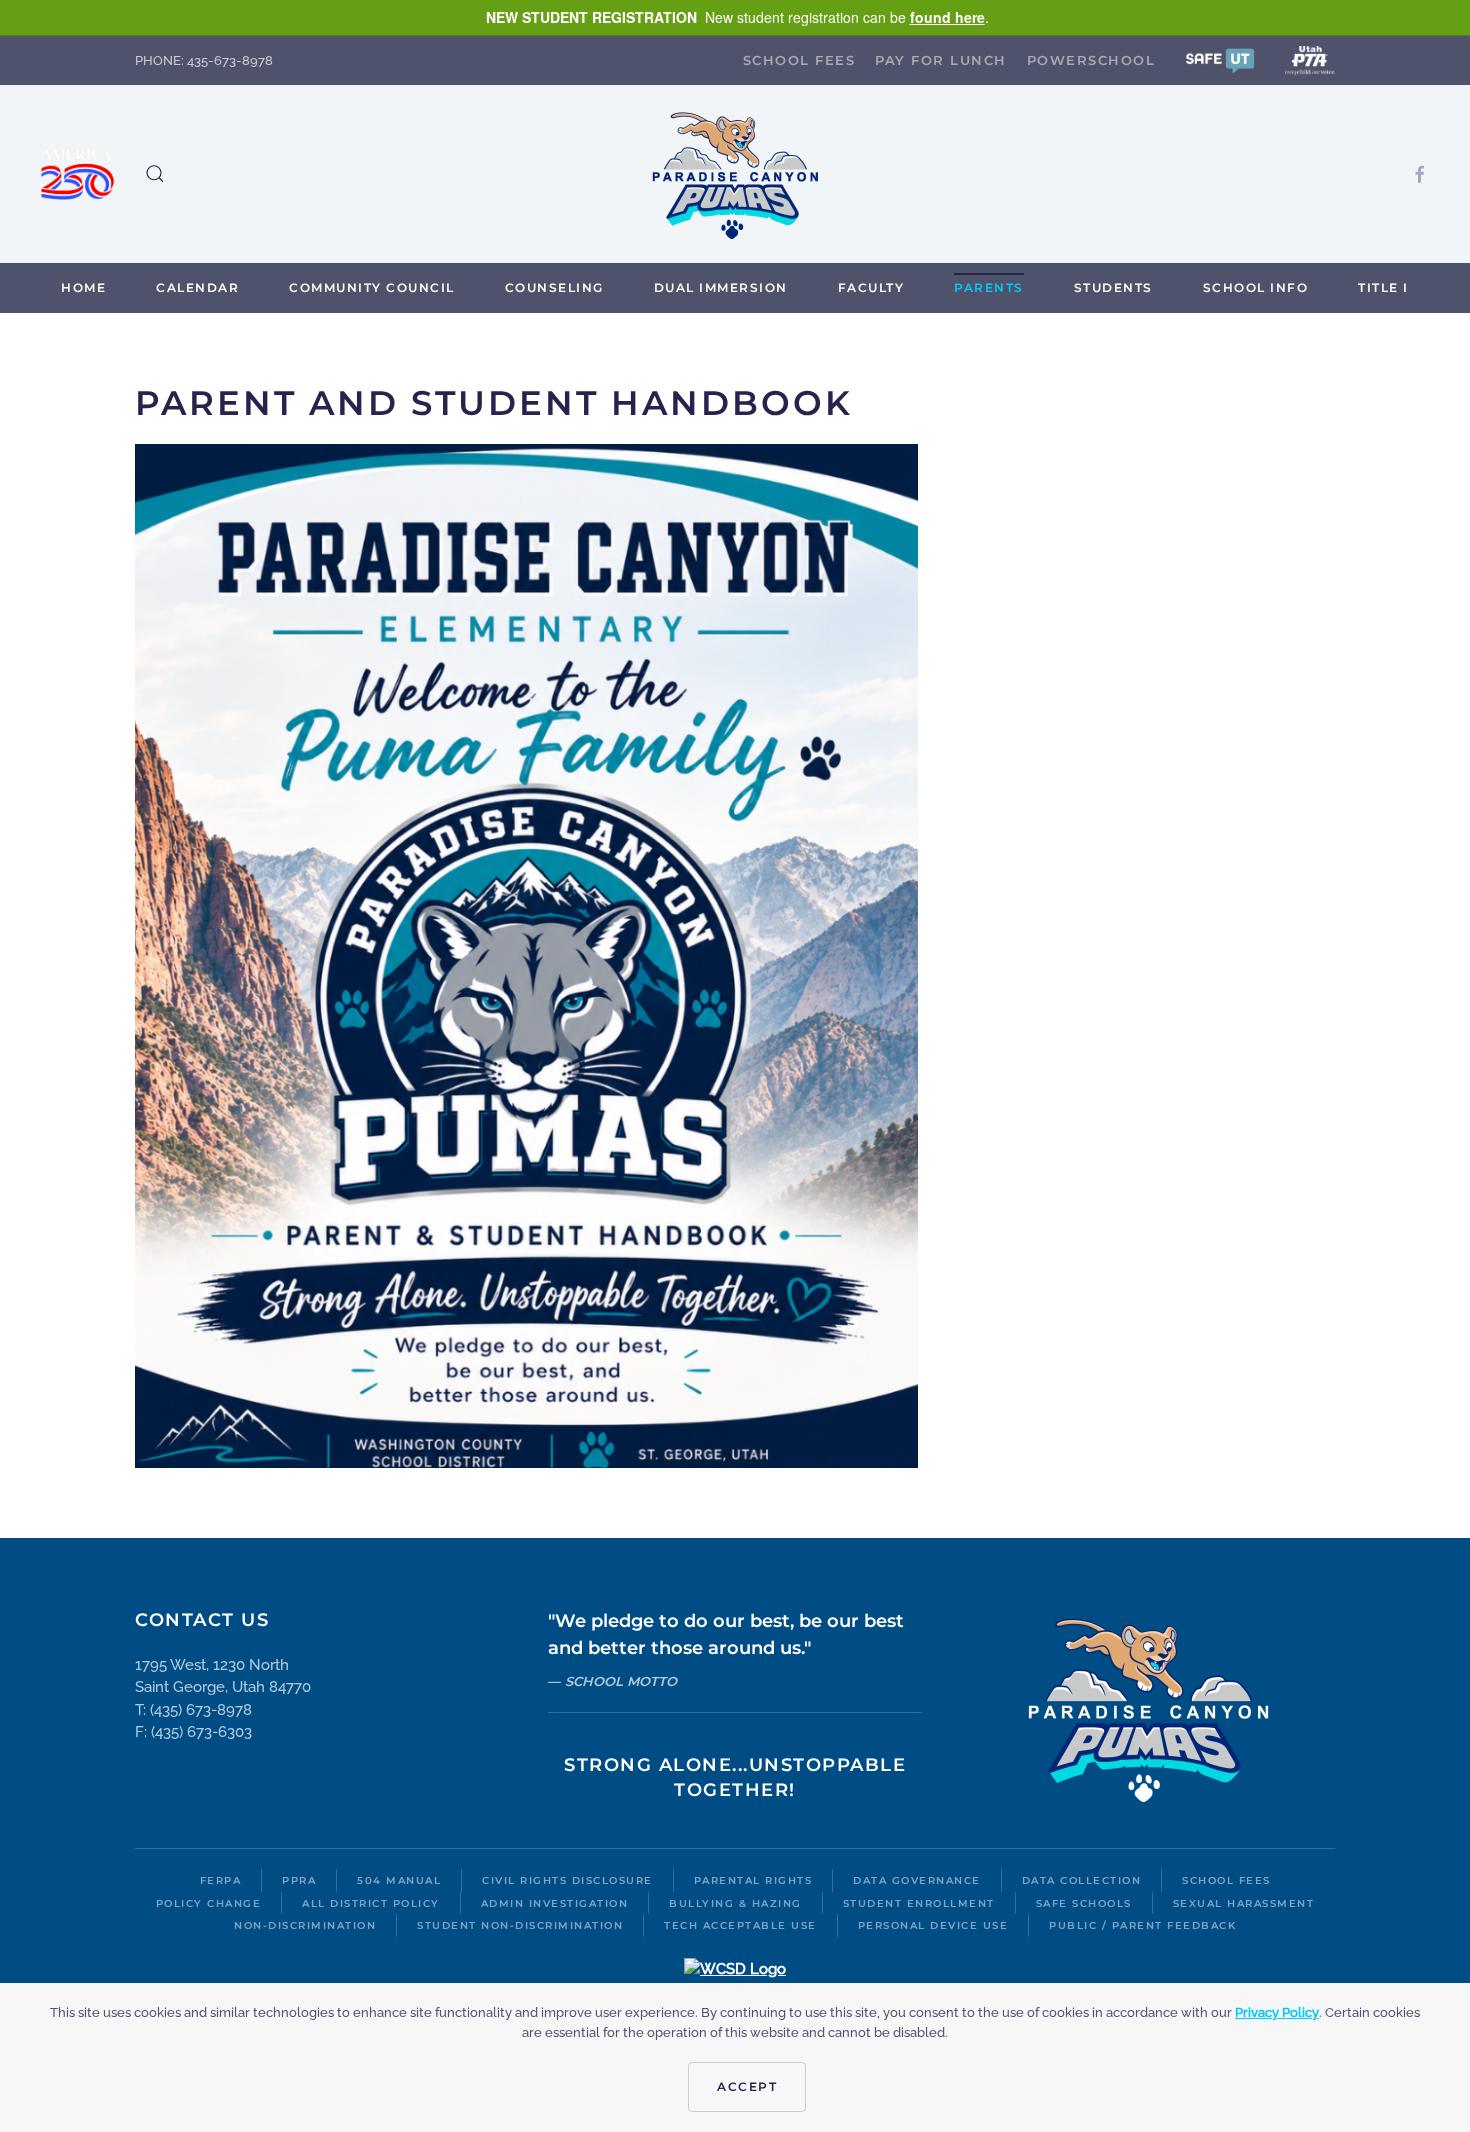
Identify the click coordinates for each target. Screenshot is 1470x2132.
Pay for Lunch (941, 60)
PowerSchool (1091, 60)
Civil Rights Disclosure (567, 1880)
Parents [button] (989, 287)
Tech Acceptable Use (740, 1925)
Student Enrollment (919, 1903)
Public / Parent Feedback (1142, 1925)
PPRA (299, 1880)
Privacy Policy (1277, 2012)
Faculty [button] (871, 287)
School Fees (799, 60)
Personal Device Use (933, 1925)
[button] (1220, 59)
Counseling (554, 287)
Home (83, 287)
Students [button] (1113, 287)
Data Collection (1082, 1880)
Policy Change (209, 1903)
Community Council (372, 287)
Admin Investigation (555, 1903)
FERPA (221, 1880)
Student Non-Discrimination (520, 1925)
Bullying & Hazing (735, 1903)
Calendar (197, 287)
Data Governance (917, 1880)
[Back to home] (735, 174)
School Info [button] (1256, 287)
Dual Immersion (721, 287)
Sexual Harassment (1244, 1903)
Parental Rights (753, 1880)
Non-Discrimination (305, 1925)
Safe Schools (1084, 1903)
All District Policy (371, 1903)
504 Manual (399, 1880)
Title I (1383, 287)
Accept (747, 2086)
